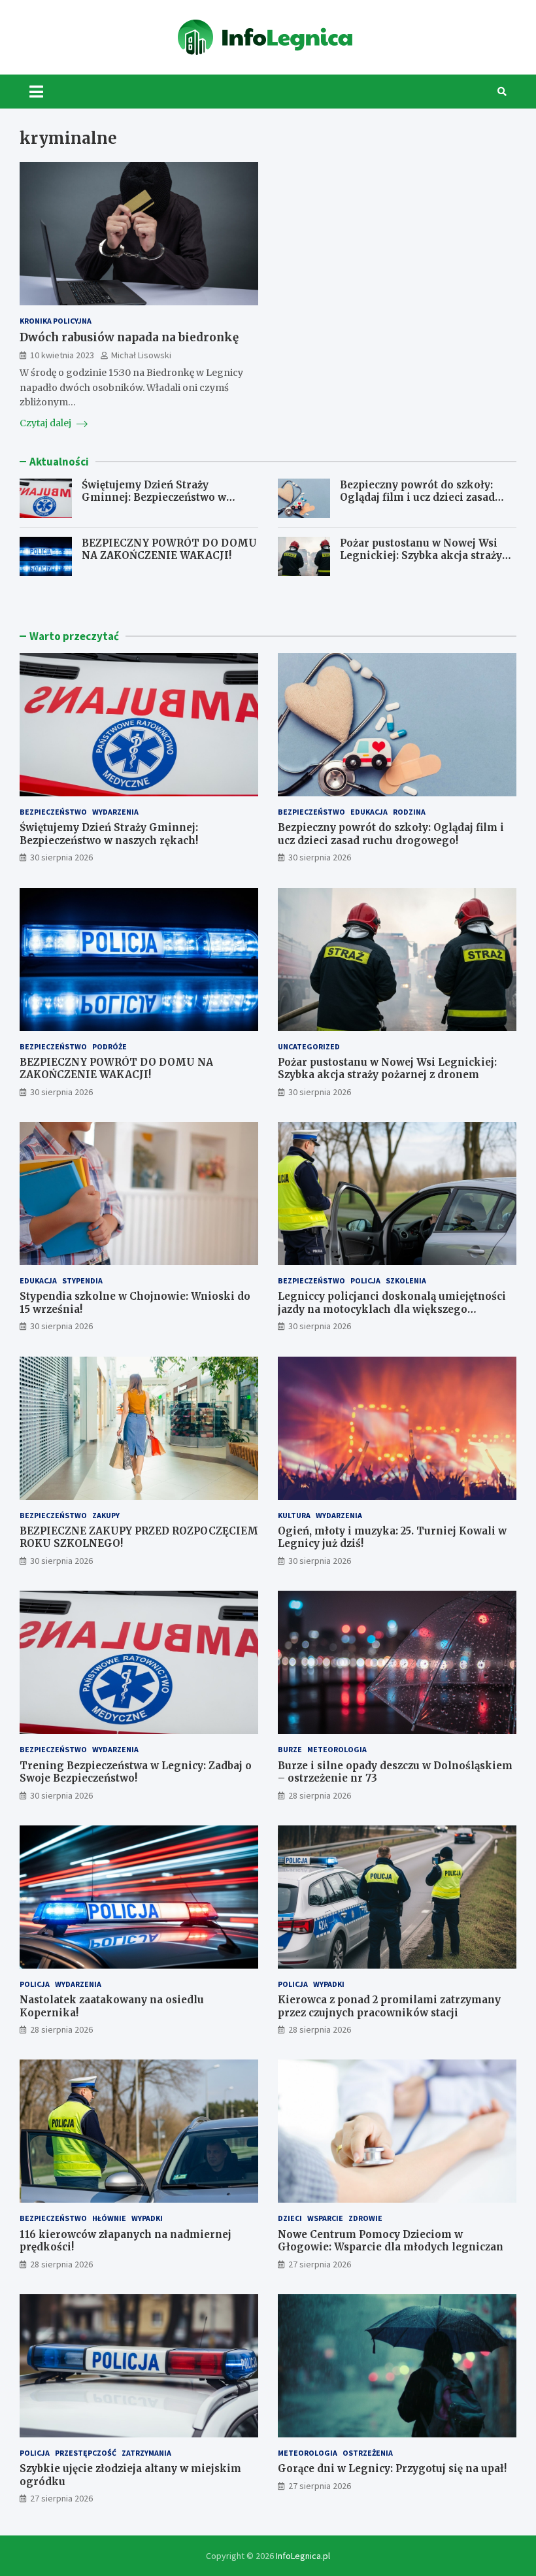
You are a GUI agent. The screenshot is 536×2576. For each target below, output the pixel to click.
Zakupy (106, 1515)
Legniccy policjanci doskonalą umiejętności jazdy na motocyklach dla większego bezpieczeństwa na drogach (392, 1309)
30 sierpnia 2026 (61, 857)
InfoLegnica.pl (303, 2556)
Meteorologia (337, 1749)
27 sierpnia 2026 (320, 2264)
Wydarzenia (115, 812)
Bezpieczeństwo (53, 812)
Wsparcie (325, 2218)
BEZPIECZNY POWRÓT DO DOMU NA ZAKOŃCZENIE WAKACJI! (169, 550)
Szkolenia (406, 1280)
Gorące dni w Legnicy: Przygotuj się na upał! (392, 2468)
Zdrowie (365, 2218)
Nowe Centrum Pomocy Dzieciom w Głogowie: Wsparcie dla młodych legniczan (391, 2241)
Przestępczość (86, 2453)
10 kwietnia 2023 (62, 355)
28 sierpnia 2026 (320, 1795)
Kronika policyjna (56, 321)
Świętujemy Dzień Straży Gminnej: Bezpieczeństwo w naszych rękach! (154, 498)
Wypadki (329, 1984)
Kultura (294, 1515)
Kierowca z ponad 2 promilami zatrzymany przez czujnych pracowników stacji (389, 2006)
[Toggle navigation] (36, 92)
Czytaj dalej (46, 423)
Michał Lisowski (141, 355)
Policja (365, 1280)
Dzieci (290, 2218)
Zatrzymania (146, 2453)
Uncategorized (309, 1046)
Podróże (109, 1046)
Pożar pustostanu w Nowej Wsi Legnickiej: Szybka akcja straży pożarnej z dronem (421, 556)
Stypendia (82, 1280)
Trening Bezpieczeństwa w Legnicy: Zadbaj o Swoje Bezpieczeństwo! (136, 1772)
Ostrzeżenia (368, 2453)
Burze (290, 1749)
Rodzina (409, 812)
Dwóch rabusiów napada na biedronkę (129, 337)
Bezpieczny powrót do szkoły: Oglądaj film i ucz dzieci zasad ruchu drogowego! (417, 498)
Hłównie (109, 2218)
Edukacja (369, 812)
